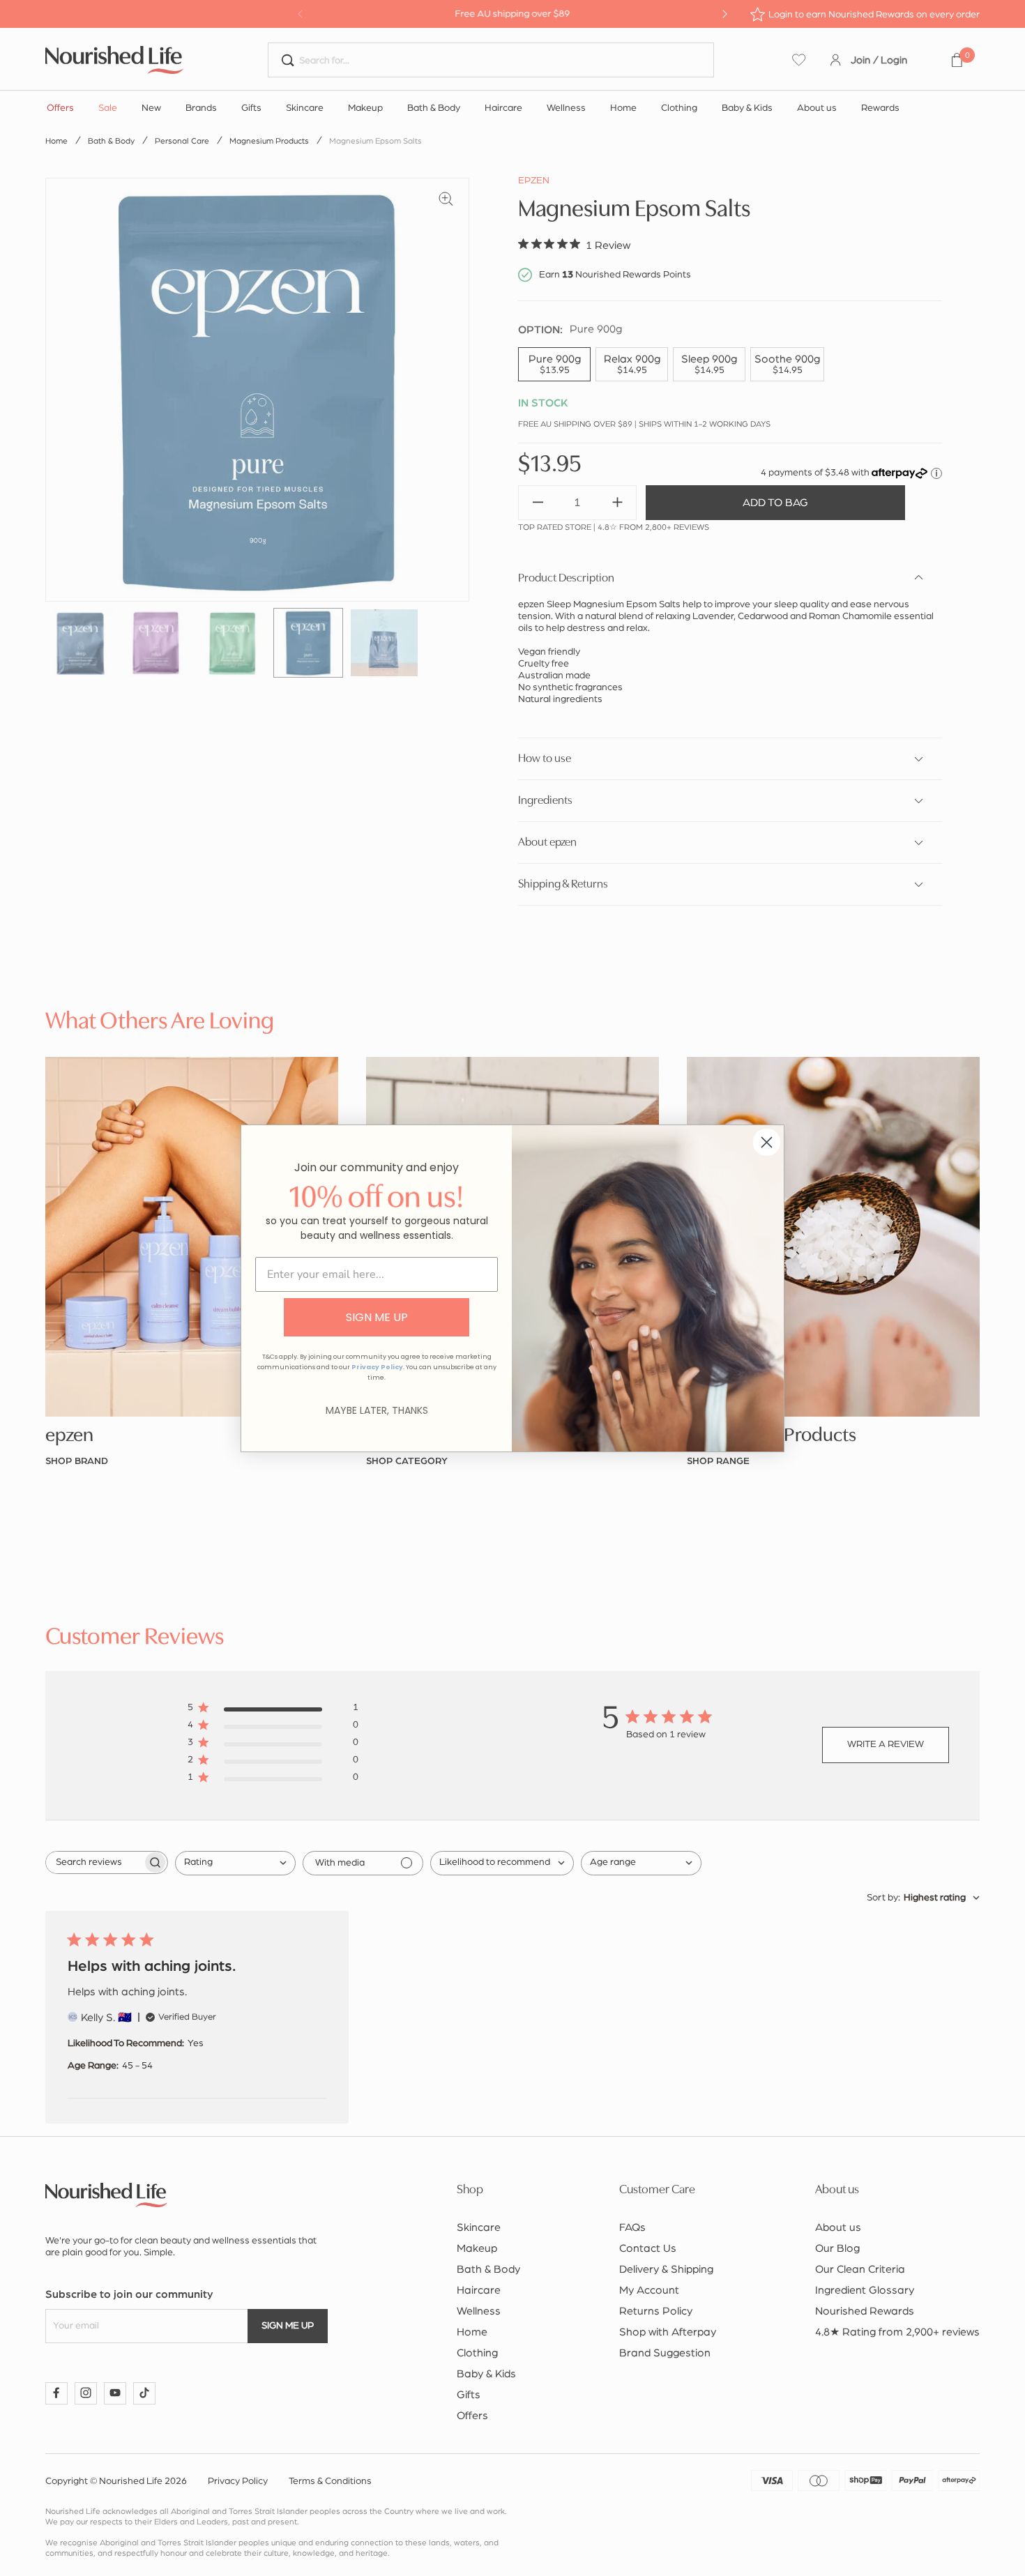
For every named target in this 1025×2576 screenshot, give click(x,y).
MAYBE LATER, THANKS (377, 1410)
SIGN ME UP (377, 1317)
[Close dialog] (767, 1142)
